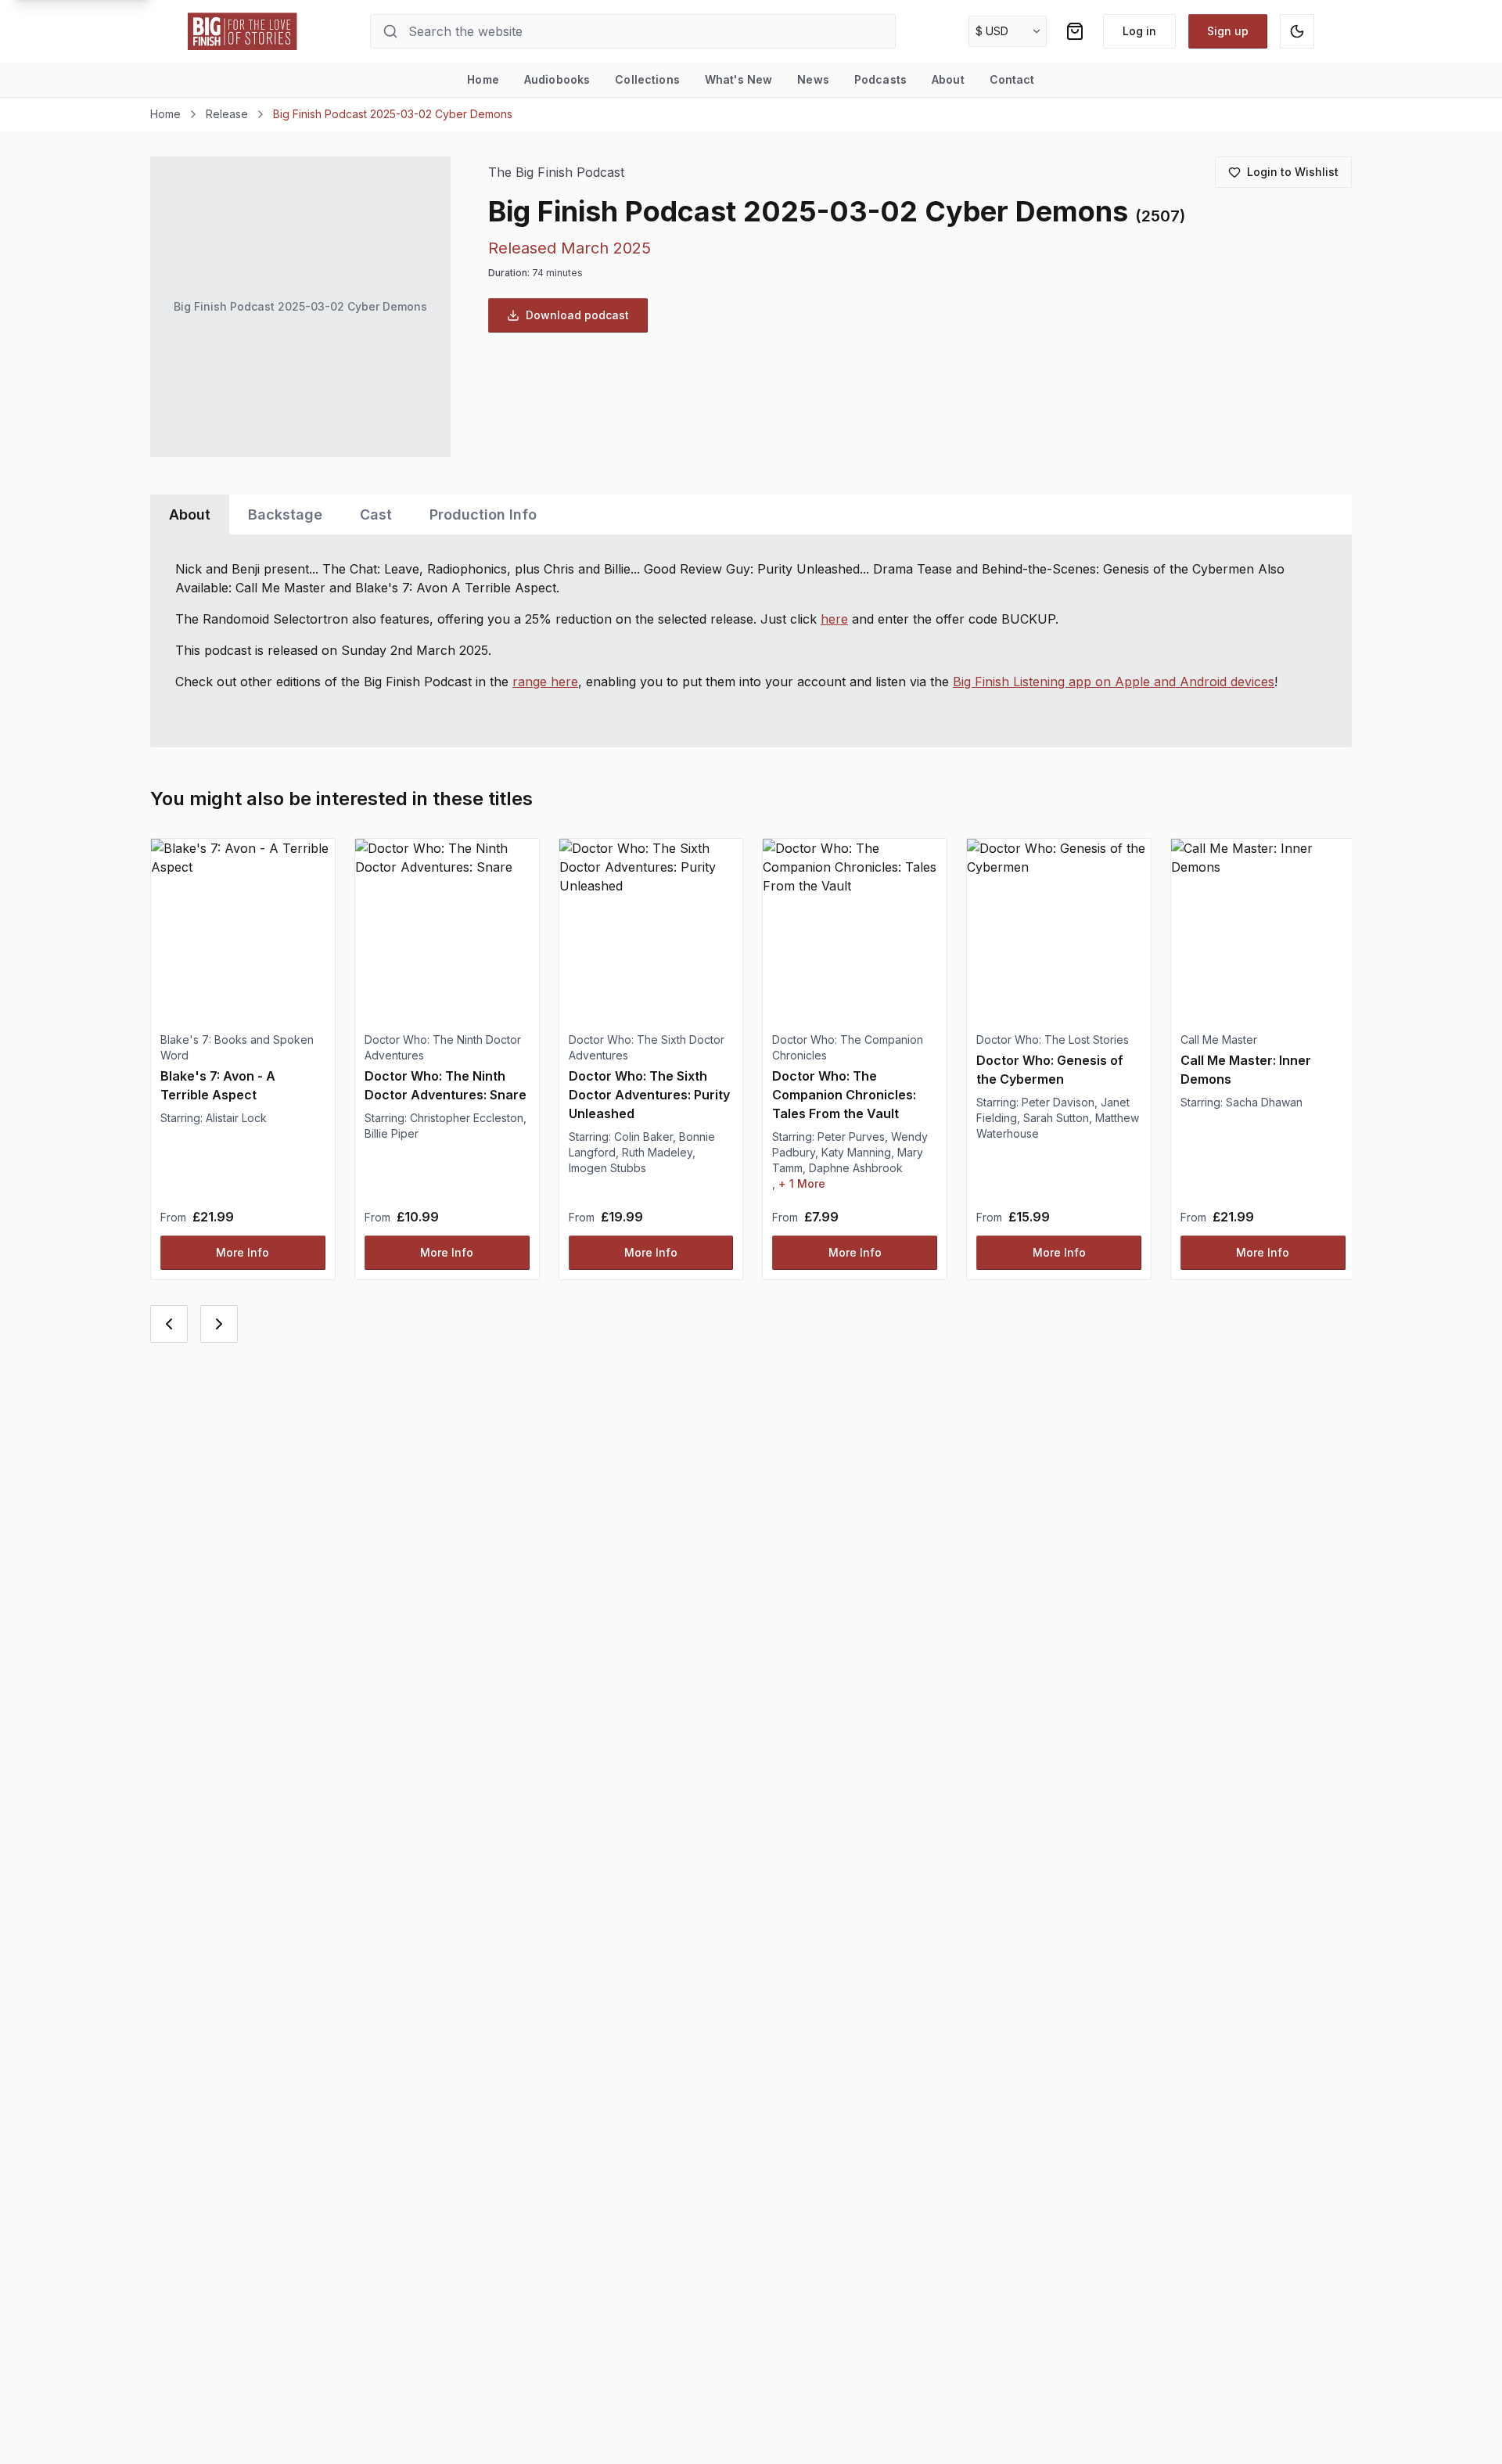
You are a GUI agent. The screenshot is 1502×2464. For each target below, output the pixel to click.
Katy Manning (856, 1152)
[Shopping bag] (1075, 31)
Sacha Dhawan (1264, 1102)
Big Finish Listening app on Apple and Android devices (1114, 682)
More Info (243, 1252)
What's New (738, 79)
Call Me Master (1219, 1040)
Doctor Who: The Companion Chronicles (848, 1047)
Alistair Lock (236, 1118)
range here (545, 682)
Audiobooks (557, 79)
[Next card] (219, 1324)
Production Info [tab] (483, 514)
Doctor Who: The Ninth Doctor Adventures (443, 1047)
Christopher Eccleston (467, 1118)
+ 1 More (802, 1183)
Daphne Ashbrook (856, 1168)
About (948, 79)
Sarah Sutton (1056, 1118)
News (813, 79)
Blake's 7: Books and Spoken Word (237, 1047)
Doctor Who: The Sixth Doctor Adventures (647, 1047)
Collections (647, 79)
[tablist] (751, 514)
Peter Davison (1058, 1102)
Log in (1139, 31)
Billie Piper (392, 1133)
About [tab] (190, 514)
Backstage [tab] (285, 514)
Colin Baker (643, 1137)
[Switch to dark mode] (1297, 31)
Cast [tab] (376, 514)
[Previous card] (169, 1324)
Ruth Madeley (657, 1152)
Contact (1012, 79)
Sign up (1228, 31)
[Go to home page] (243, 31)
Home (483, 79)
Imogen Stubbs (607, 1168)
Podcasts (880, 79)
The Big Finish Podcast (556, 173)
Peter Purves (851, 1137)
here (834, 619)
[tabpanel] (751, 641)
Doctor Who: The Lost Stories (1053, 1040)
